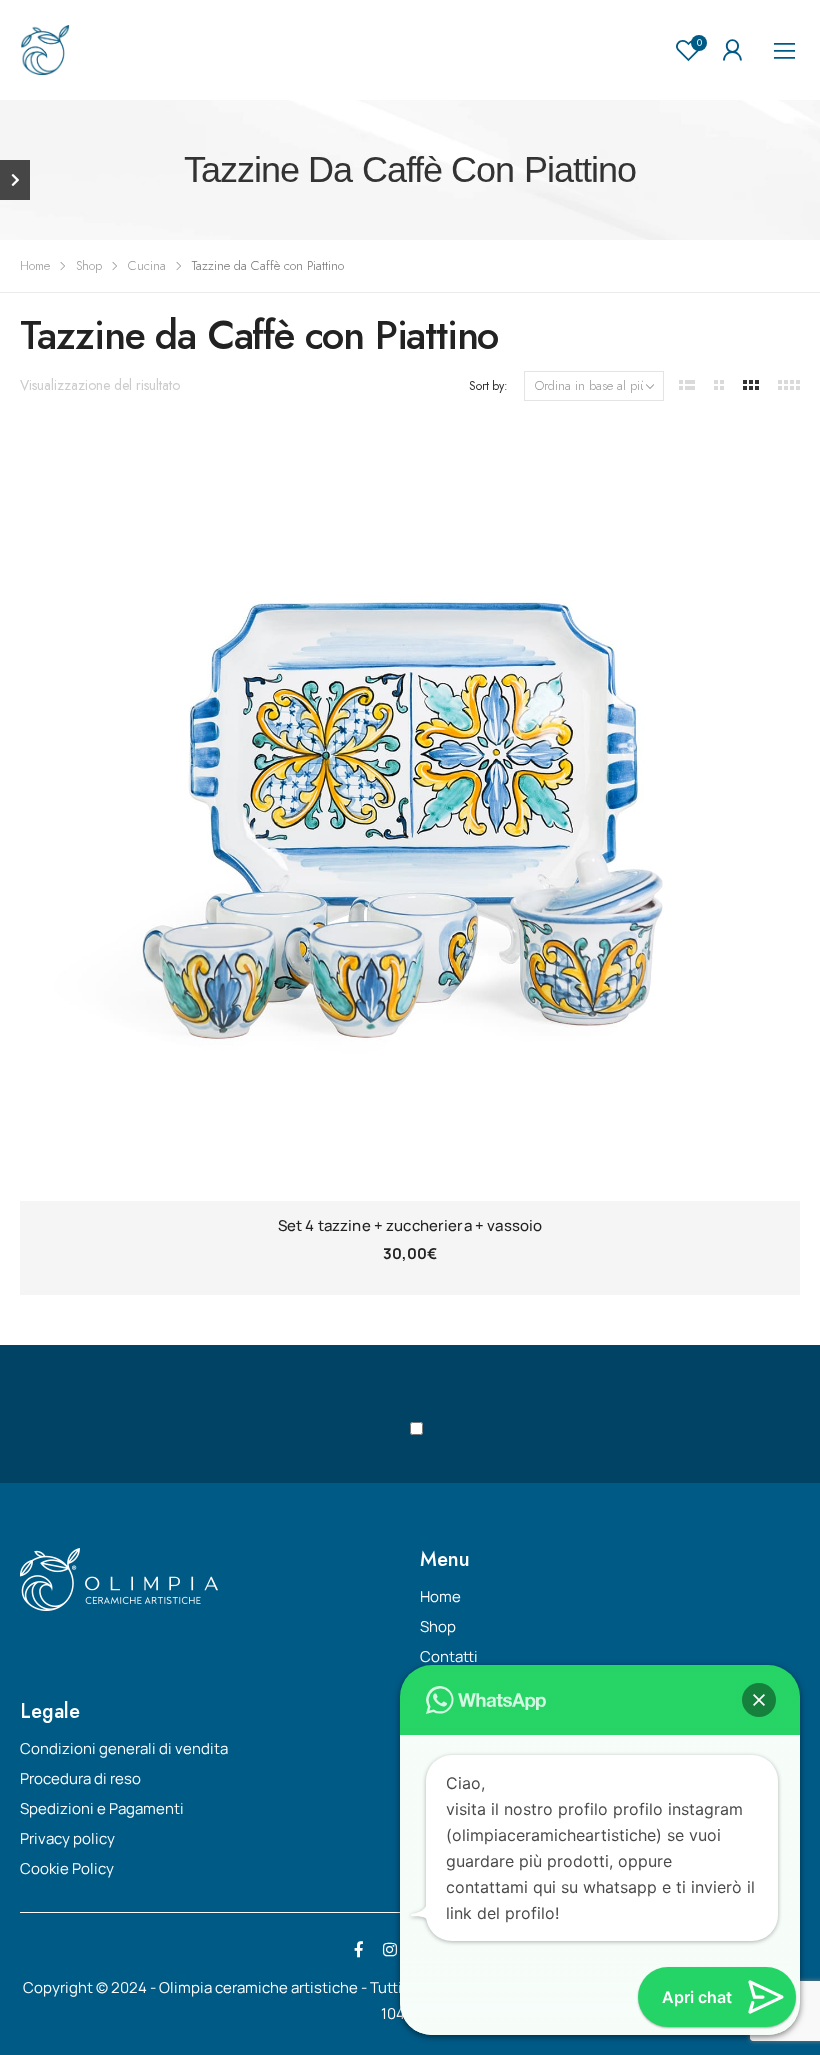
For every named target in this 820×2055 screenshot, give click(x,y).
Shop (89, 265)
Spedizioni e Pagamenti (102, 1808)
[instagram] (390, 1950)
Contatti (449, 1656)
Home (35, 265)
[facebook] (359, 1950)
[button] (759, 1700)
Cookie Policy (67, 1868)
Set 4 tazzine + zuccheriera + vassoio (410, 1225)
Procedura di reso (80, 1778)
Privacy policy (67, 1838)
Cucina (147, 265)
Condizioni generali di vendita (124, 1748)
